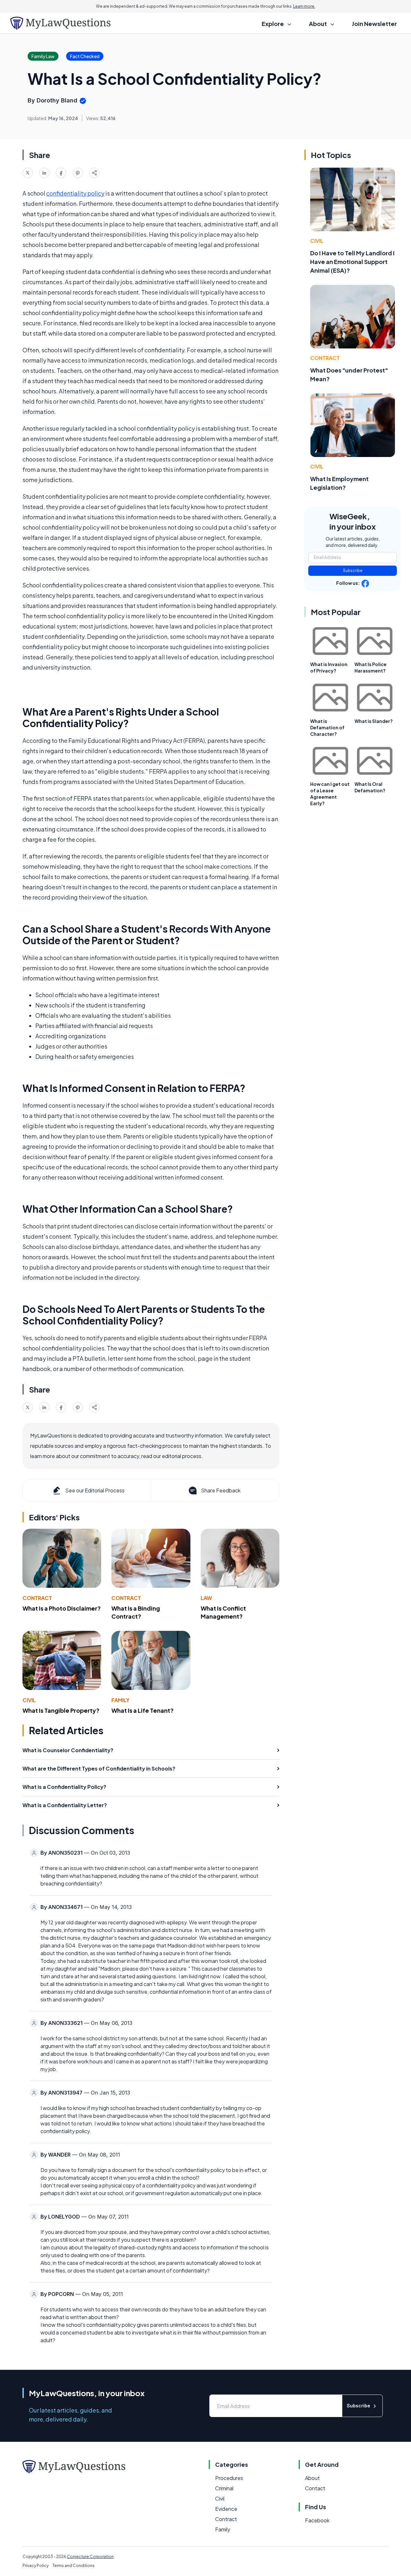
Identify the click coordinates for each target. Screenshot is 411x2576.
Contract (37, 1598)
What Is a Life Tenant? (143, 1710)
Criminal (224, 2488)
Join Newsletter (374, 24)
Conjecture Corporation (90, 2557)
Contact (315, 2488)
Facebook (317, 2520)
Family (120, 1700)
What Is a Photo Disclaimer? (62, 1608)
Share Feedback (221, 1490)
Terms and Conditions (74, 2566)
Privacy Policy (35, 2566)
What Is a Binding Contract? (136, 1612)
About (312, 2478)
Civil (29, 1700)
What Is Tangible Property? (61, 1710)
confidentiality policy (75, 193)
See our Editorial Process (95, 1490)
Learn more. (304, 6)
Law (206, 1598)
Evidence (226, 2509)
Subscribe (353, 571)
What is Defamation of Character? (327, 727)
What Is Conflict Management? (223, 1612)
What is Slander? (374, 721)
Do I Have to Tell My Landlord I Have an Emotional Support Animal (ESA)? (352, 262)
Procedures (229, 2478)
